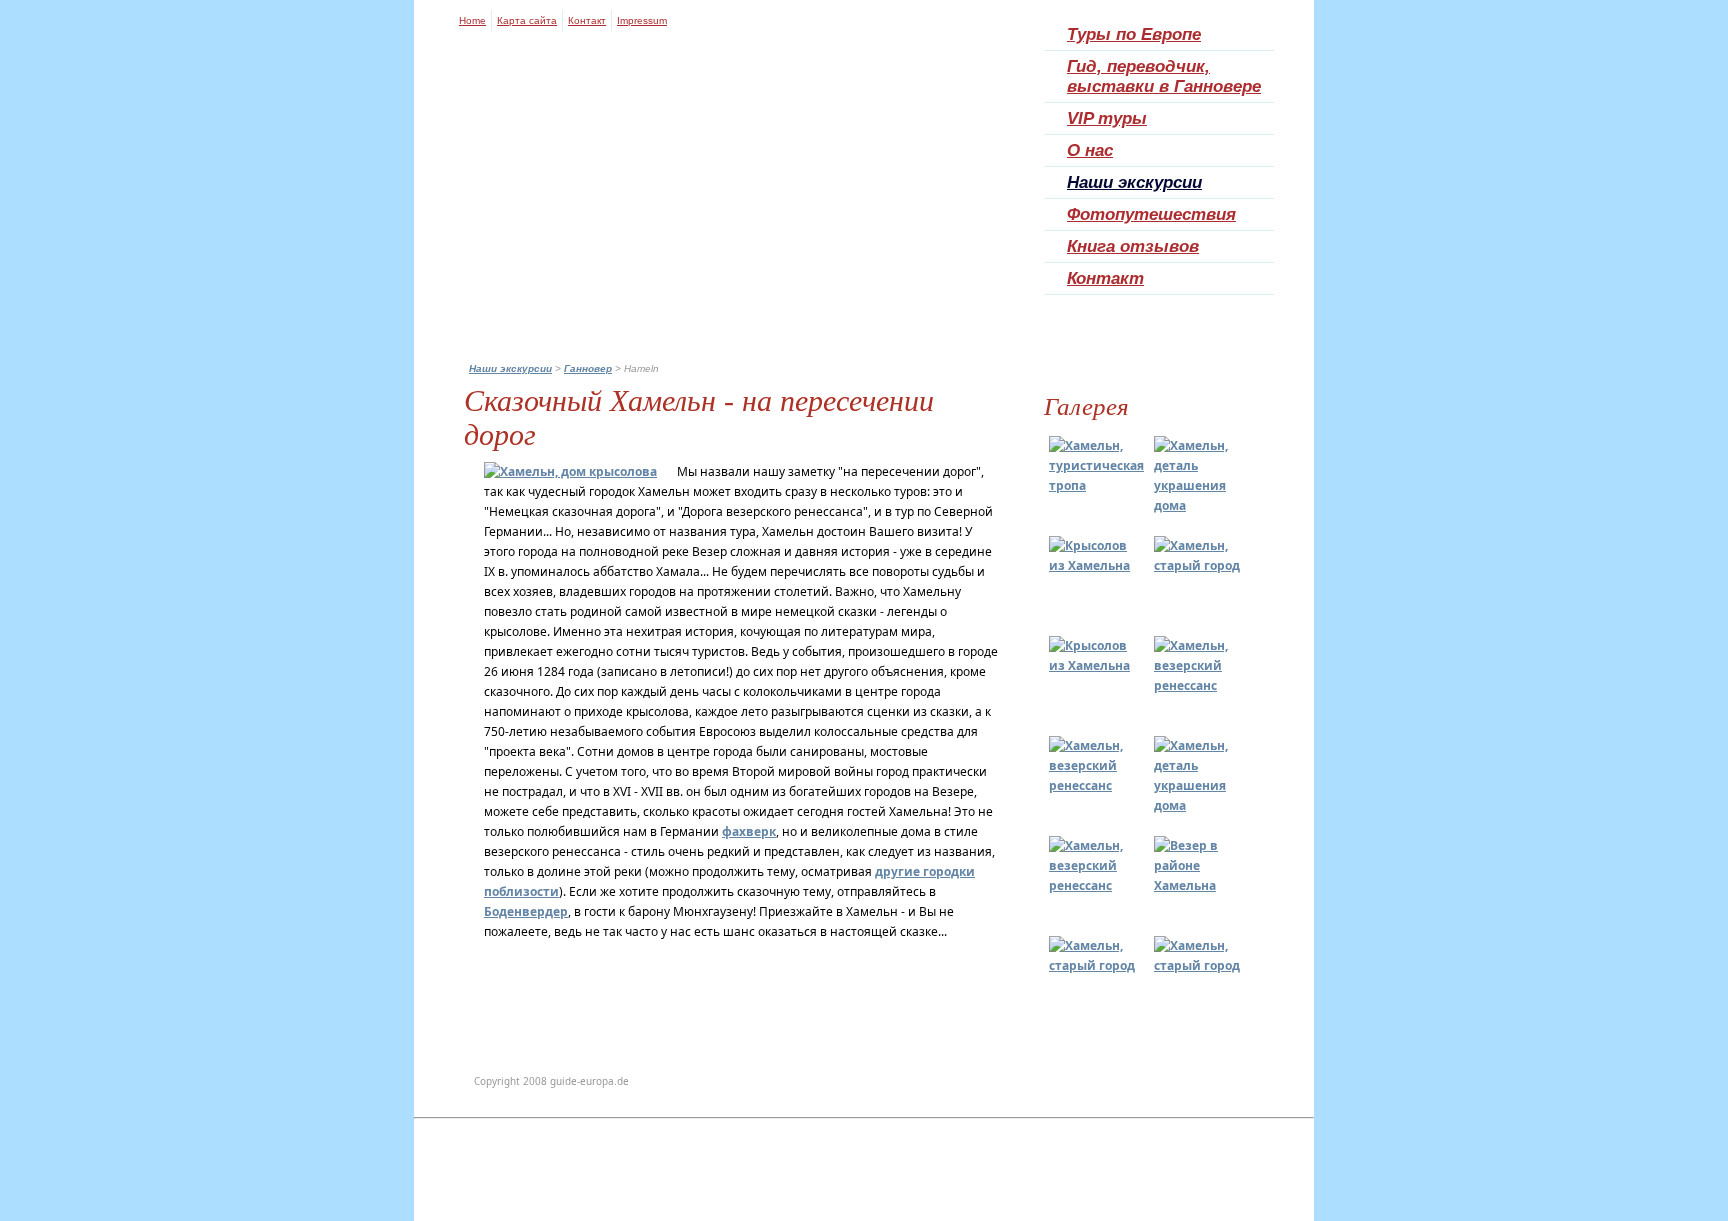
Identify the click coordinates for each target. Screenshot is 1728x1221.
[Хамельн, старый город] (1199, 565)
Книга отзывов (1133, 246)
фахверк (749, 831)
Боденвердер (526, 911)
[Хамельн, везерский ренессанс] (1199, 685)
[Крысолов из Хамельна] (1094, 565)
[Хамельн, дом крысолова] (570, 471)
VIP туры (1107, 118)
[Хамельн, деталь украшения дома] (1199, 505)
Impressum (642, 20)
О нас (1090, 150)
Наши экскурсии (1134, 182)
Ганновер (588, 368)
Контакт (587, 20)
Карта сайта (527, 20)
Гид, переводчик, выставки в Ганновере (1164, 76)
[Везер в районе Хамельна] (1199, 885)
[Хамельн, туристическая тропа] (1096, 485)
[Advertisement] (864, 1170)
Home (472, 20)
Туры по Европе (1134, 34)
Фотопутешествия (1151, 214)
